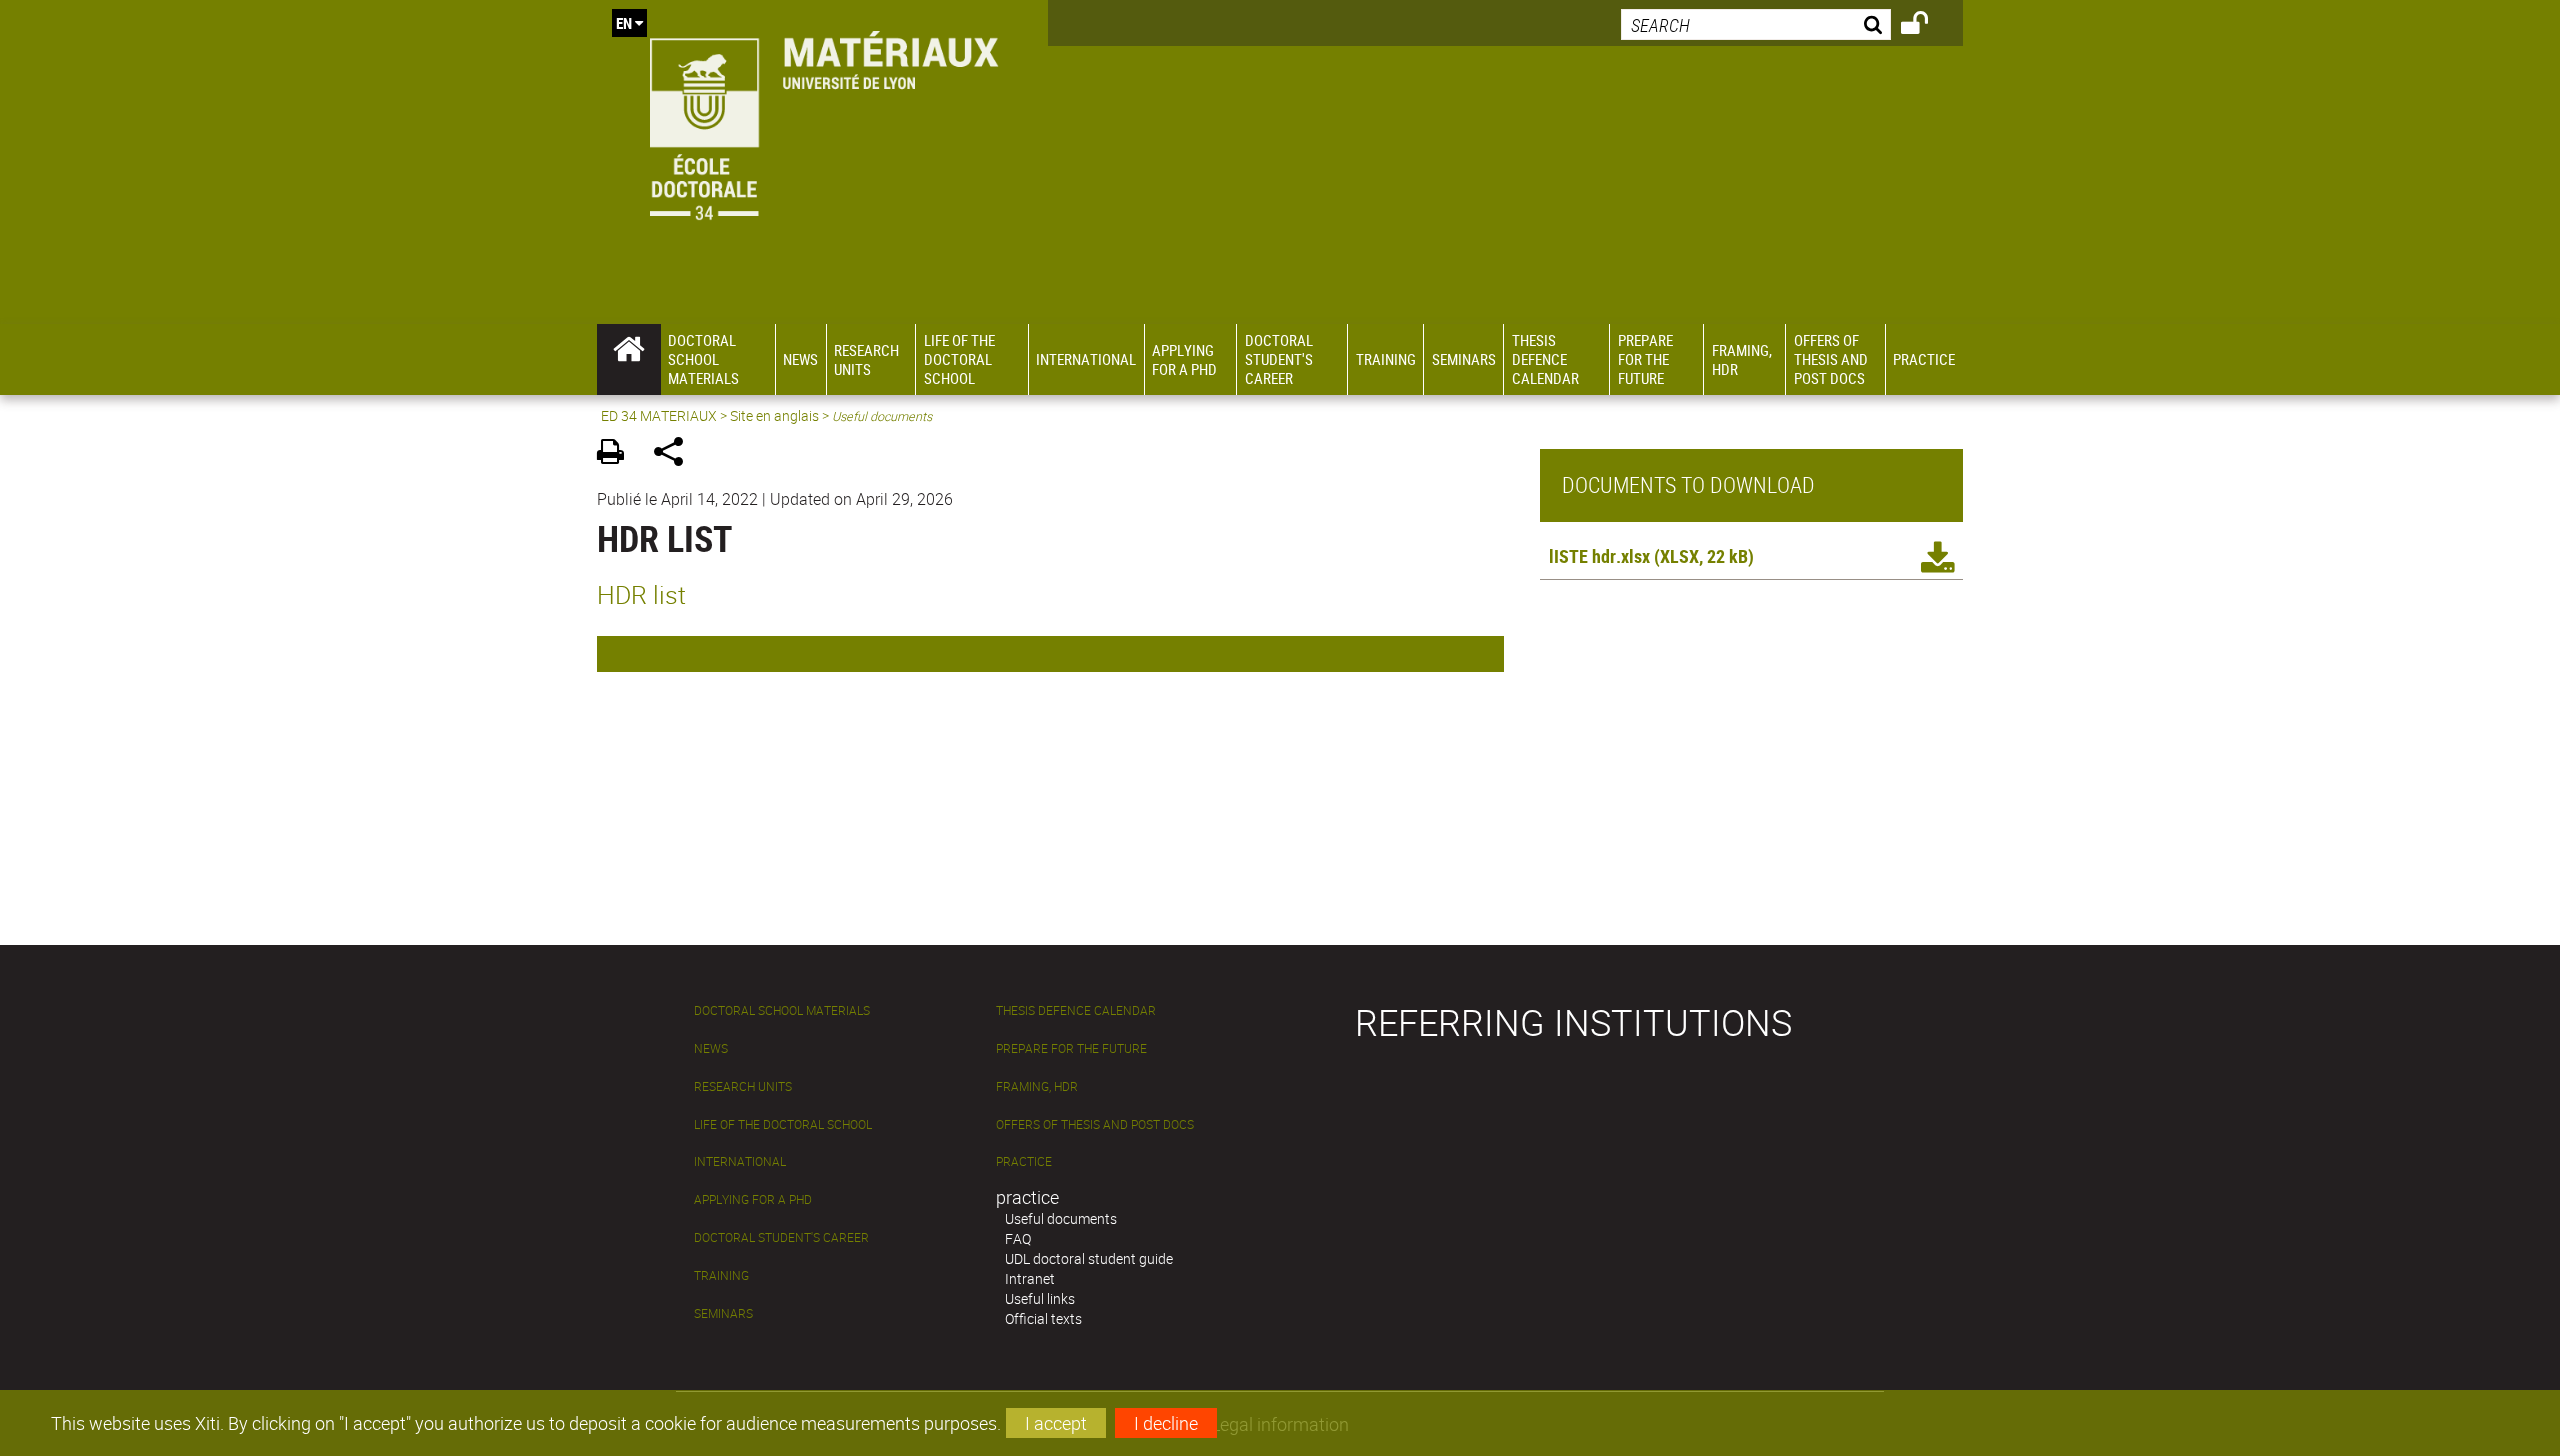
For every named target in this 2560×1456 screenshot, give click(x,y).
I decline (1166, 1423)
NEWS (711, 1048)
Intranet (1030, 1278)
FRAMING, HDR (1037, 1086)
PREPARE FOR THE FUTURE (1071, 1048)
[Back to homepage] (822, 121)
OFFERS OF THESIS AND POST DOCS (1095, 1124)
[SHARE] (675, 454)
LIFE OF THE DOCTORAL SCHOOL (783, 1124)
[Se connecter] (1927, 26)
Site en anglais (774, 415)
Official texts (1043, 1318)
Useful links (1040, 1298)
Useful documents (1061, 1218)
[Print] (617, 454)
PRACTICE (1024, 1161)
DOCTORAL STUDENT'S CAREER (781, 1237)
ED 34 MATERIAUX (659, 415)
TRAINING (721, 1275)
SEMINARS (723, 1313)
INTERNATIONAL (740, 1161)
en (624, 23)
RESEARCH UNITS (743, 1086)
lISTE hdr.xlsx (1599, 556)
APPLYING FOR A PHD (753, 1199)
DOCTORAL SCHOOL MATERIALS (782, 1010)
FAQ (1018, 1238)
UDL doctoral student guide (1089, 1258)
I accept (1056, 1423)
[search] (1756, 24)
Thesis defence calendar (1076, 1010)
